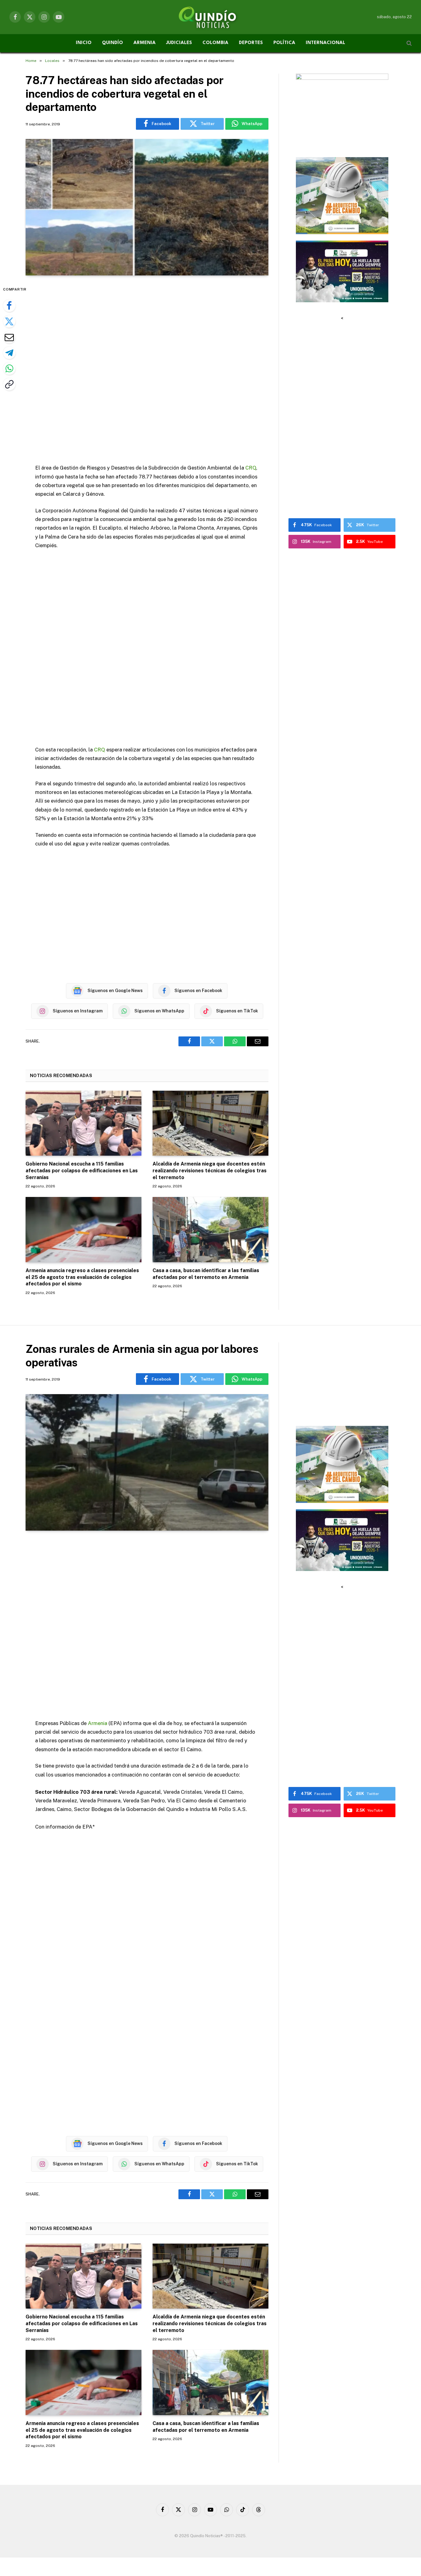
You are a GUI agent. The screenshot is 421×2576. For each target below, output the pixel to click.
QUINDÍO (112, 43)
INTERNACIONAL (325, 43)
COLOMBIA (215, 43)
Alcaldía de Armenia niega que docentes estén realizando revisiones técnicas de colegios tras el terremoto (210, 1171)
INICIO (84, 43)
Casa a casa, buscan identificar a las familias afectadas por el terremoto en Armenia (206, 1274)
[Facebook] (9, 306)
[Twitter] (9, 321)
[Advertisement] (147, 370)
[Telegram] (9, 353)
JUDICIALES (179, 43)
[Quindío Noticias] (211, 17)
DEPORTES (251, 43)
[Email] (9, 337)
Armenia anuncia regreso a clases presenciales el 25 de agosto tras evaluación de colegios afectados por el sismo (82, 1277)
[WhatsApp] (9, 368)
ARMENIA (145, 43)
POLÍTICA (284, 43)
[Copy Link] (9, 384)
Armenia (98, 1723)
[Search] (409, 43)
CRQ (251, 468)
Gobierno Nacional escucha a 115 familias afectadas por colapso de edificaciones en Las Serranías (82, 1171)
